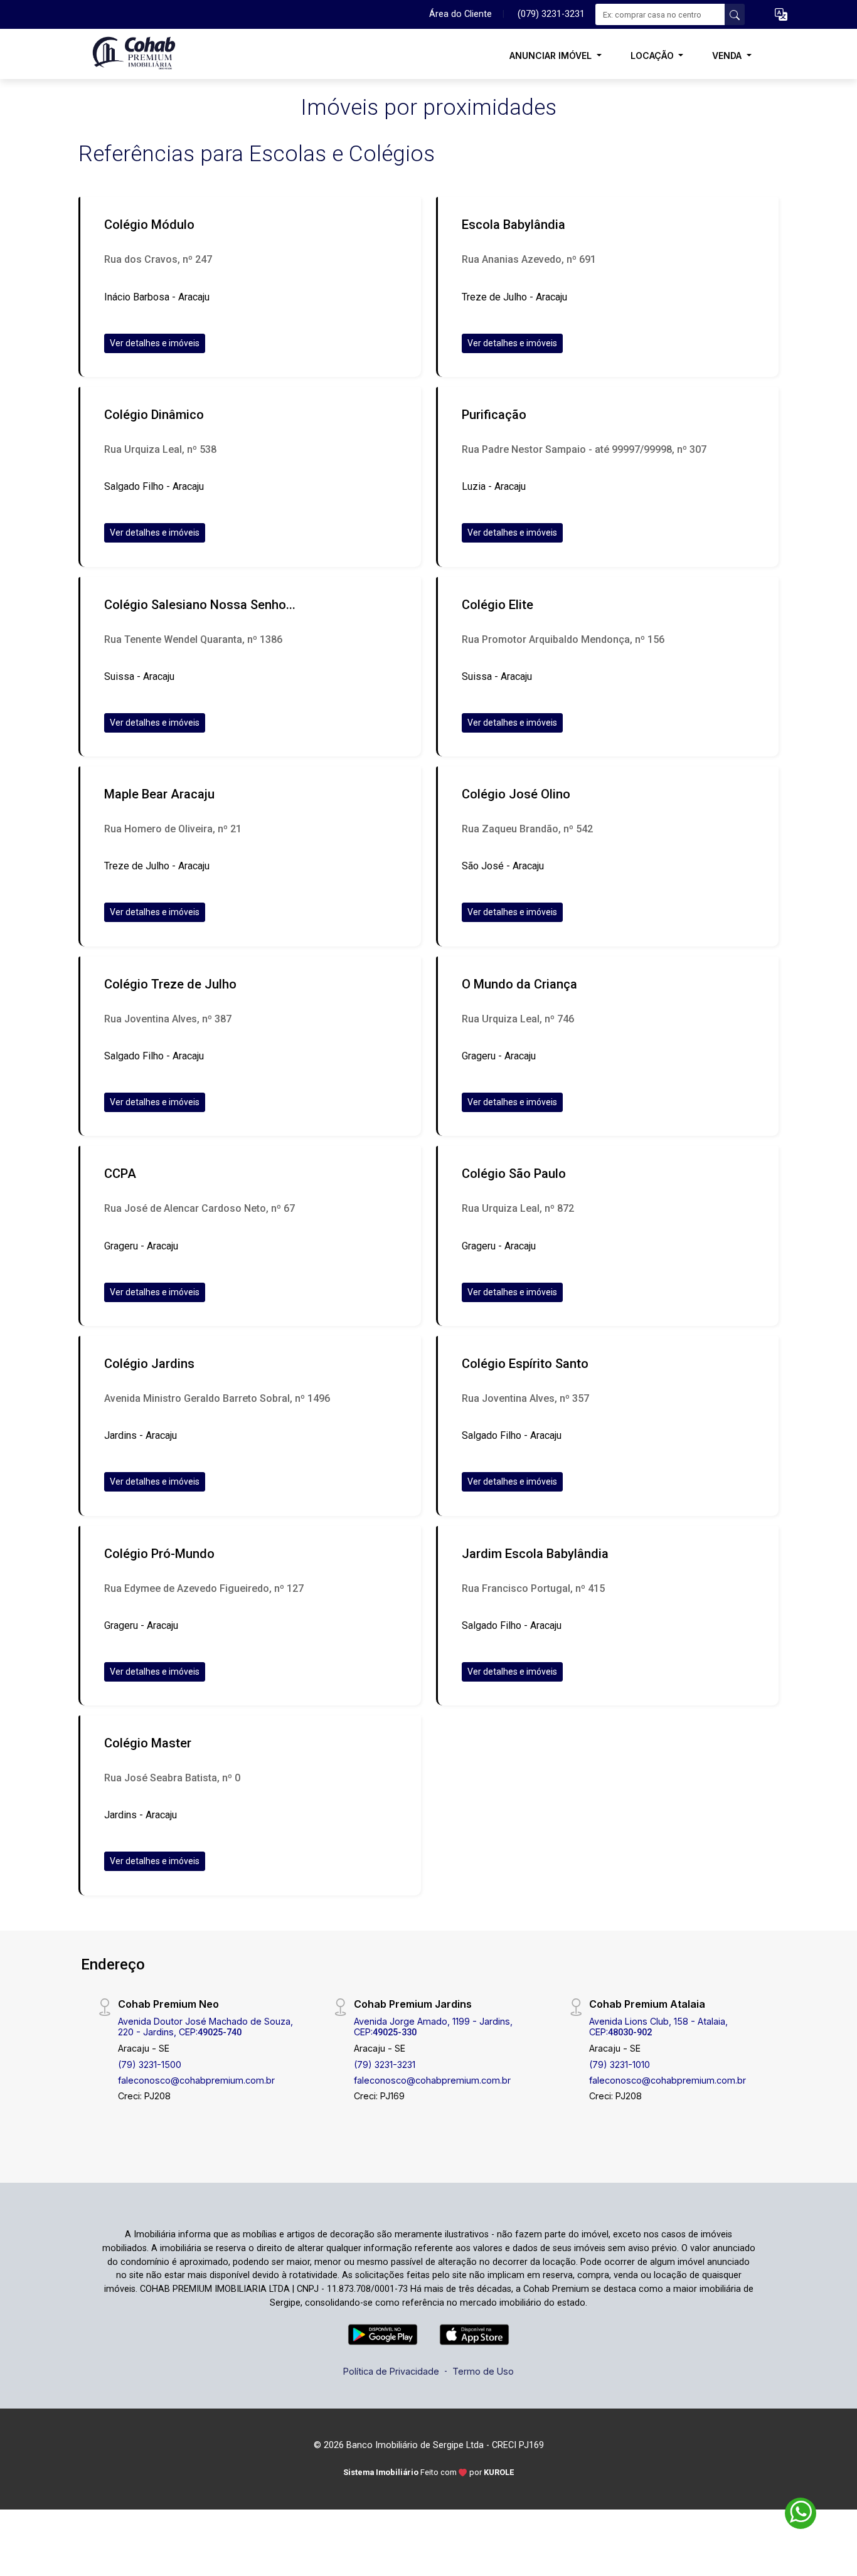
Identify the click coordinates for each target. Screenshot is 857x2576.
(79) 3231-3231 (385, 2065)
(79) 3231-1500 (150, 2065)
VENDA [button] (728, 56)
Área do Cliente (460, 14)
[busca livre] (735, 14)
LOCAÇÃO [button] (653, 56)
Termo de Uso (483, 2371)
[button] (781, 15)
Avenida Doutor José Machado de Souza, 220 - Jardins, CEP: (205, 2027)
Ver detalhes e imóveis (155, 343)
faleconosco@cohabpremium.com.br (196, 2080)
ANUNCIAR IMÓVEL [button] (552, 56)
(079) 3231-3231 (551, 14)
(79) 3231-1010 (620, 2065)
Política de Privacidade (391, 2371)
